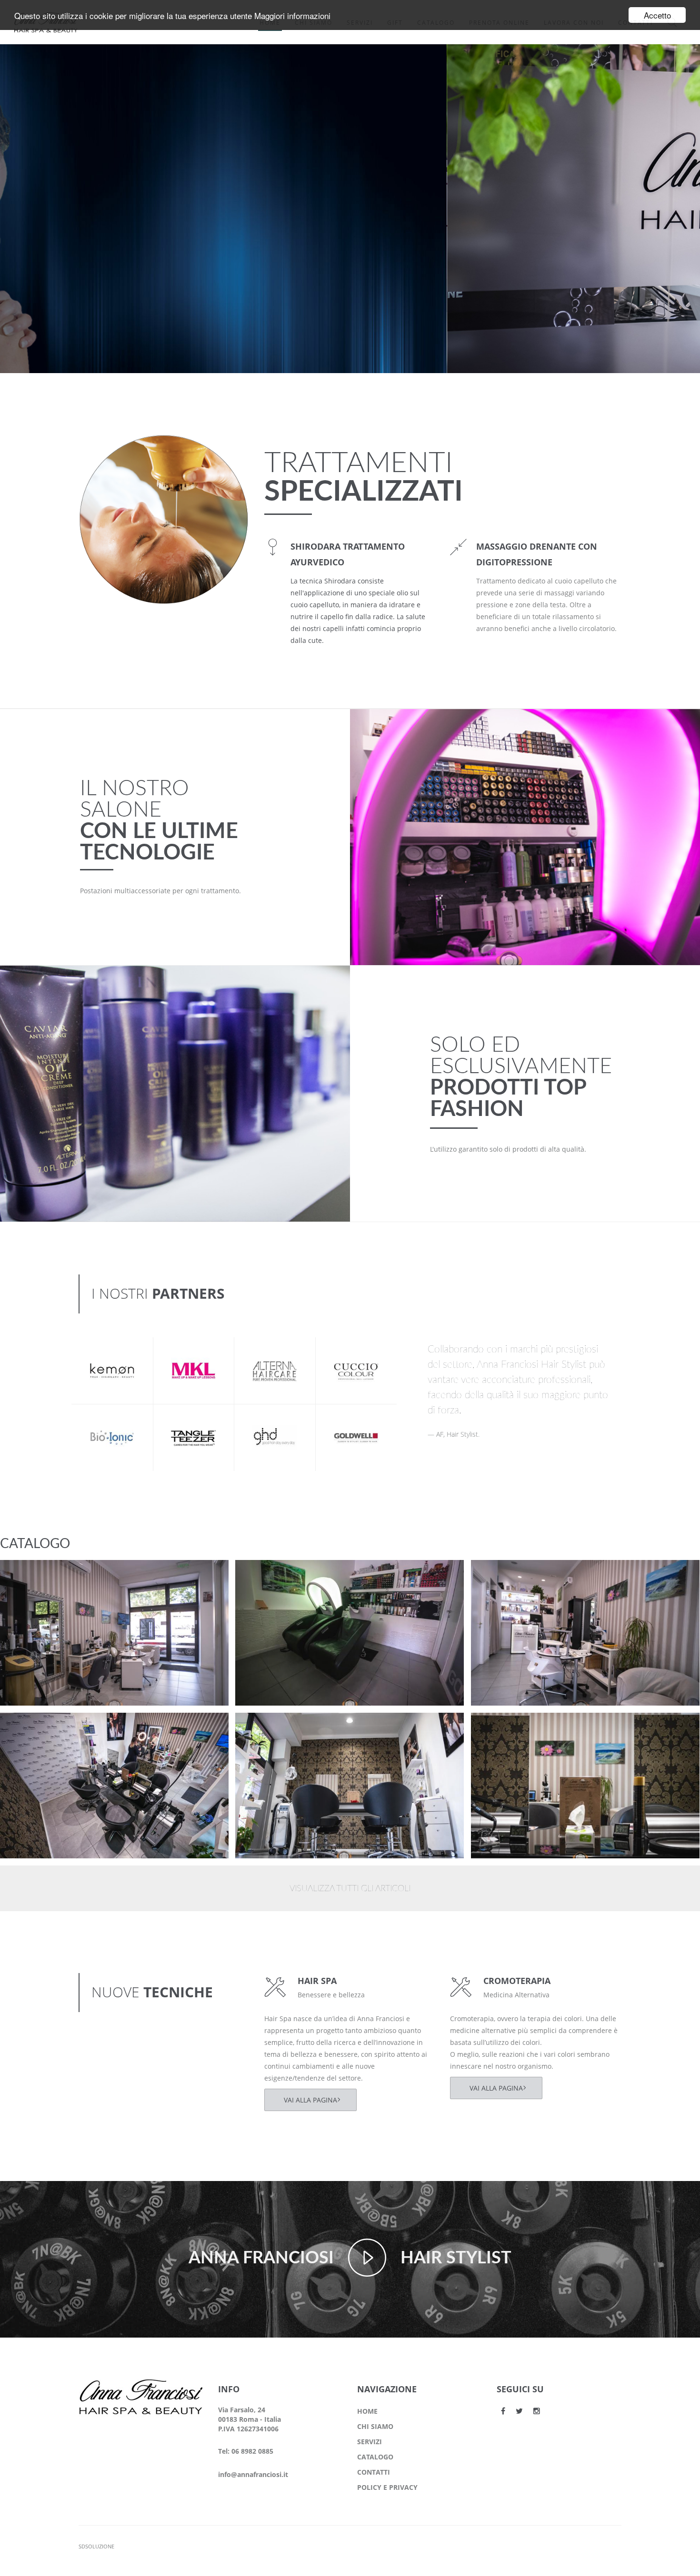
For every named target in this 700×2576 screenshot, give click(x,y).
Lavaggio (268, 1575)
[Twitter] (519, 2411)
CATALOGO (375, 2457)
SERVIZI (370, 2442)
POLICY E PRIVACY (387, 2487)
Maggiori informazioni (292, 15)
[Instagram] (537, 2411)
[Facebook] (503, 2411)
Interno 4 (504, 1575)
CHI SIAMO (375, 2426)
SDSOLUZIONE (96, 2546)
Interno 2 (269, 1728)
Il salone (30, 1587)
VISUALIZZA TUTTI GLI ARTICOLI (350, 1889)
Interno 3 (33, 1728)
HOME (367, 2411)
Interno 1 (504, 1728)
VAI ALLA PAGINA (310, 2100)
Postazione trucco (49, 1575)
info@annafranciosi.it (253, 2474)
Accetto (657, 15)
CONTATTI (374, 2472)
